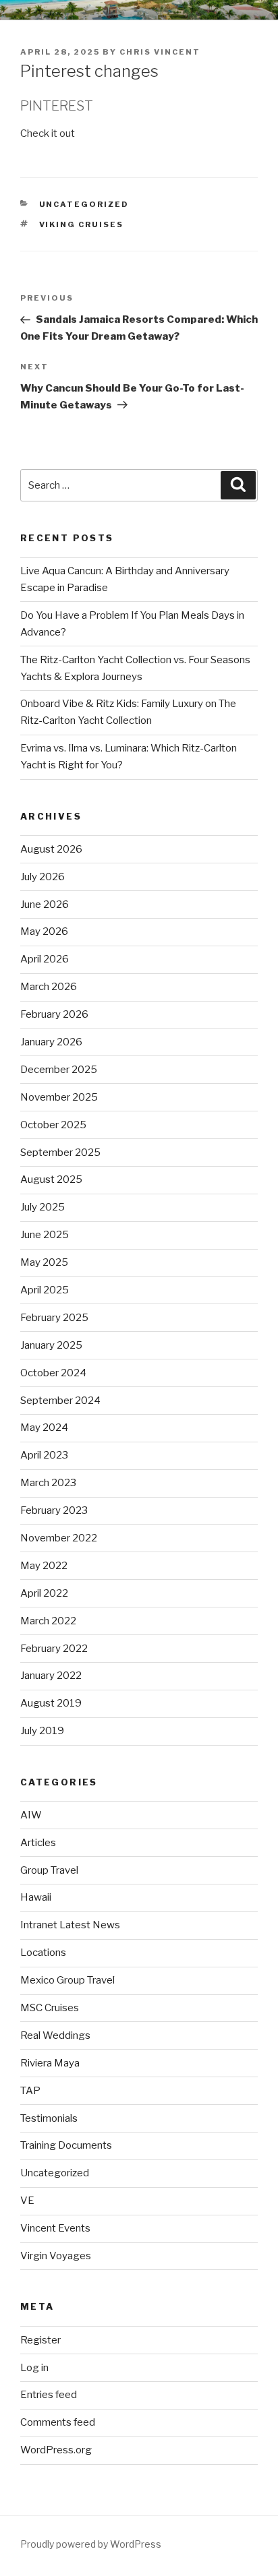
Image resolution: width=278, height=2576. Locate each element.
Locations (43, 1953)
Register (40, 2340)
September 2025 (60, 1153)
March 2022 (48, 1621)
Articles (38, 1843)
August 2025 (51, 1179)
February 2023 (54, 1510)
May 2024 (44, 1428)
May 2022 (44, 1566)
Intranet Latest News (70, 1925)
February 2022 (54, 1649)
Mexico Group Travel (67, 1980)
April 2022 (44, 1593)
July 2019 (42, 1731)
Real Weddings (55, 2035)
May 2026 (44, 931)
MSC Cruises (50, 2008)
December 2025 (59, 1070)
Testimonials (49, 2118)
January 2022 (51, 1676)
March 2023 (48, 1483)
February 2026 (54, 1014)
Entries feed (49, 2395)
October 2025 (53, 1125)
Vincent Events (55, 2228)
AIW (31, 1815)
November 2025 (59, 1097)
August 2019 (51, 1703)
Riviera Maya (50, 2063)
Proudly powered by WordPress (91, 2544)
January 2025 (51, 1345)
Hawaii (36, 1897)
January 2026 (51, 1042)
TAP (30, 2091)
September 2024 (60, 1401)
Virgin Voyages (56, 2256)
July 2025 (43, 1207)
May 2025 (44, 1262)
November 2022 (59, 1538)
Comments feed (58, 2422)
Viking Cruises (82, 224)
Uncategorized (84, 204)
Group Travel (49, 1870)
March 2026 (49, 987)
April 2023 (44, 1455)
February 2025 (54, 1318)
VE (27, 2201)
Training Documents (66, 2145)
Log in (34, 2368)
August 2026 (51, 849)
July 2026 (43, 877)
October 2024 (53, 1373)
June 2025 (45, 1235)
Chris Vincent (160, 52)
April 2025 (45, 1290)
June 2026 (45, 904)
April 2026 (45, 959)
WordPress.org (56, 2450)
